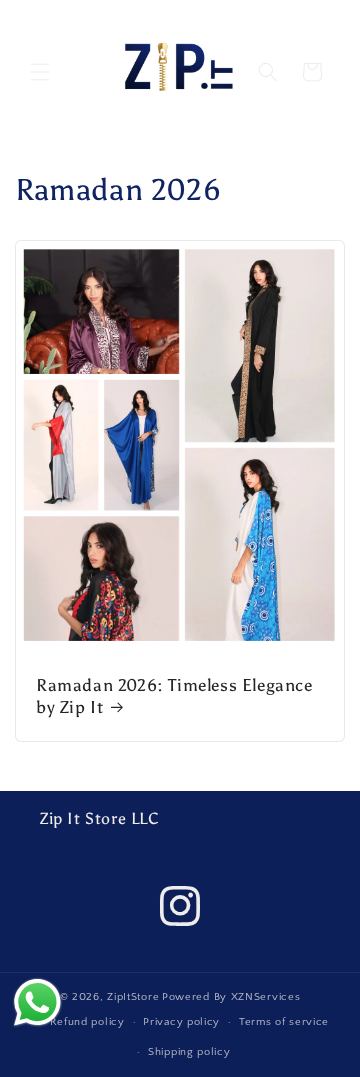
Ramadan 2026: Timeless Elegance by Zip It (174, 696)
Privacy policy (181, 1022)
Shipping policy (189, 1052)
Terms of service (284, 1022)
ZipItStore (133, 997)
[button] (40, 72)
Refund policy (87, 1022)
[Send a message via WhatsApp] (37, 1002)
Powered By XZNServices (231, 997)
